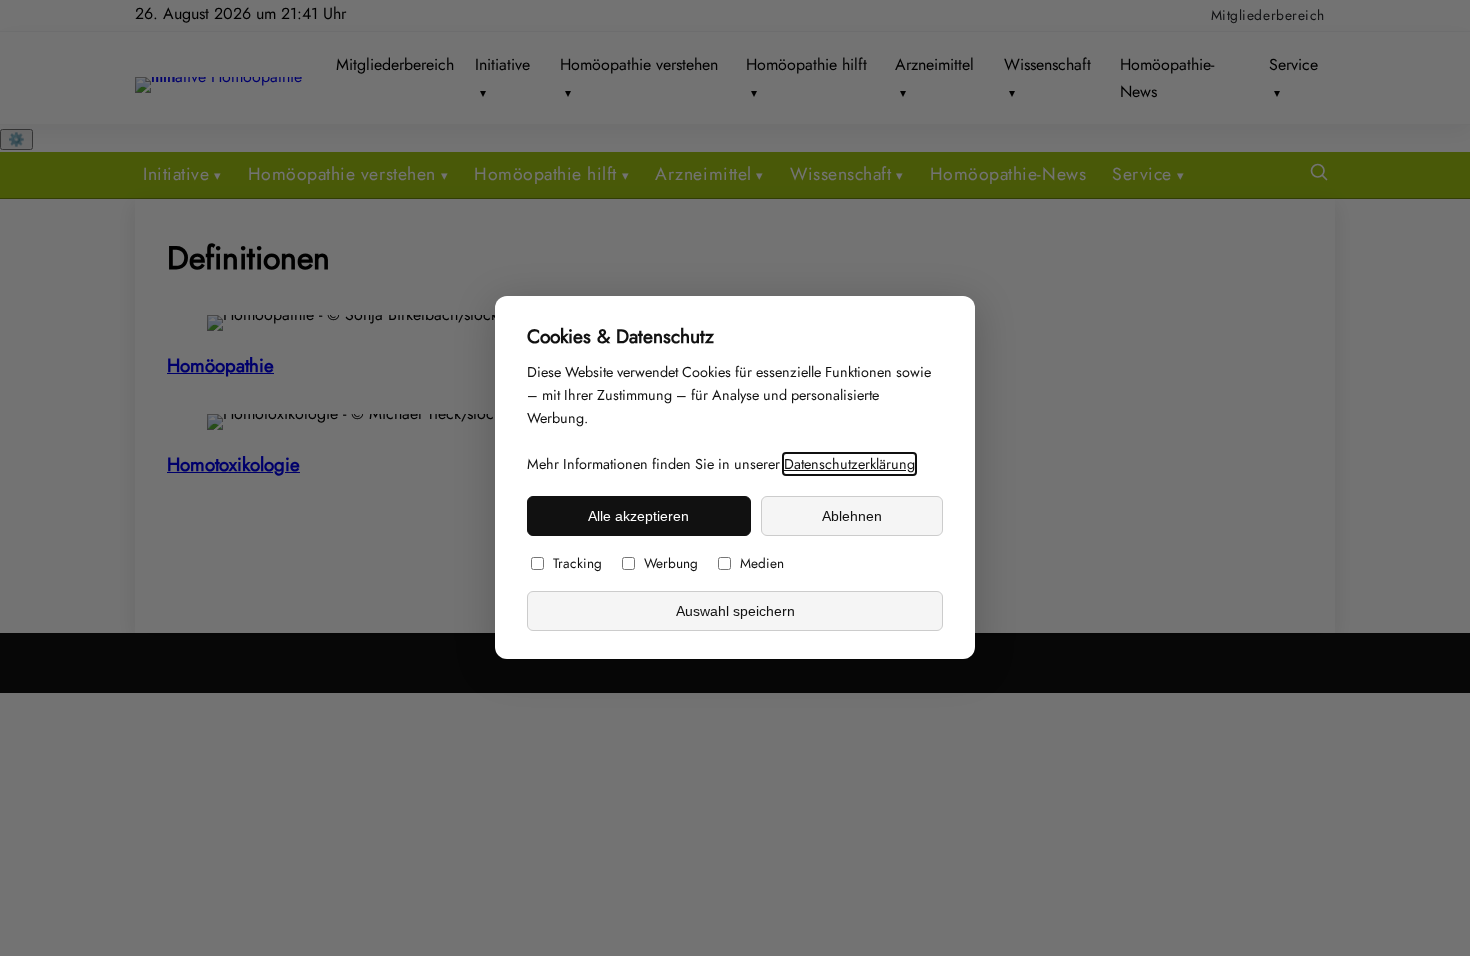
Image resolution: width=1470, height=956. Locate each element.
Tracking (577, 564)
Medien (762, 564)
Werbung (671, 564)
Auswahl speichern (735, 611)
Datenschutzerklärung (849, 464)
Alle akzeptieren (638, 516)
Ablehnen (852, 516)
